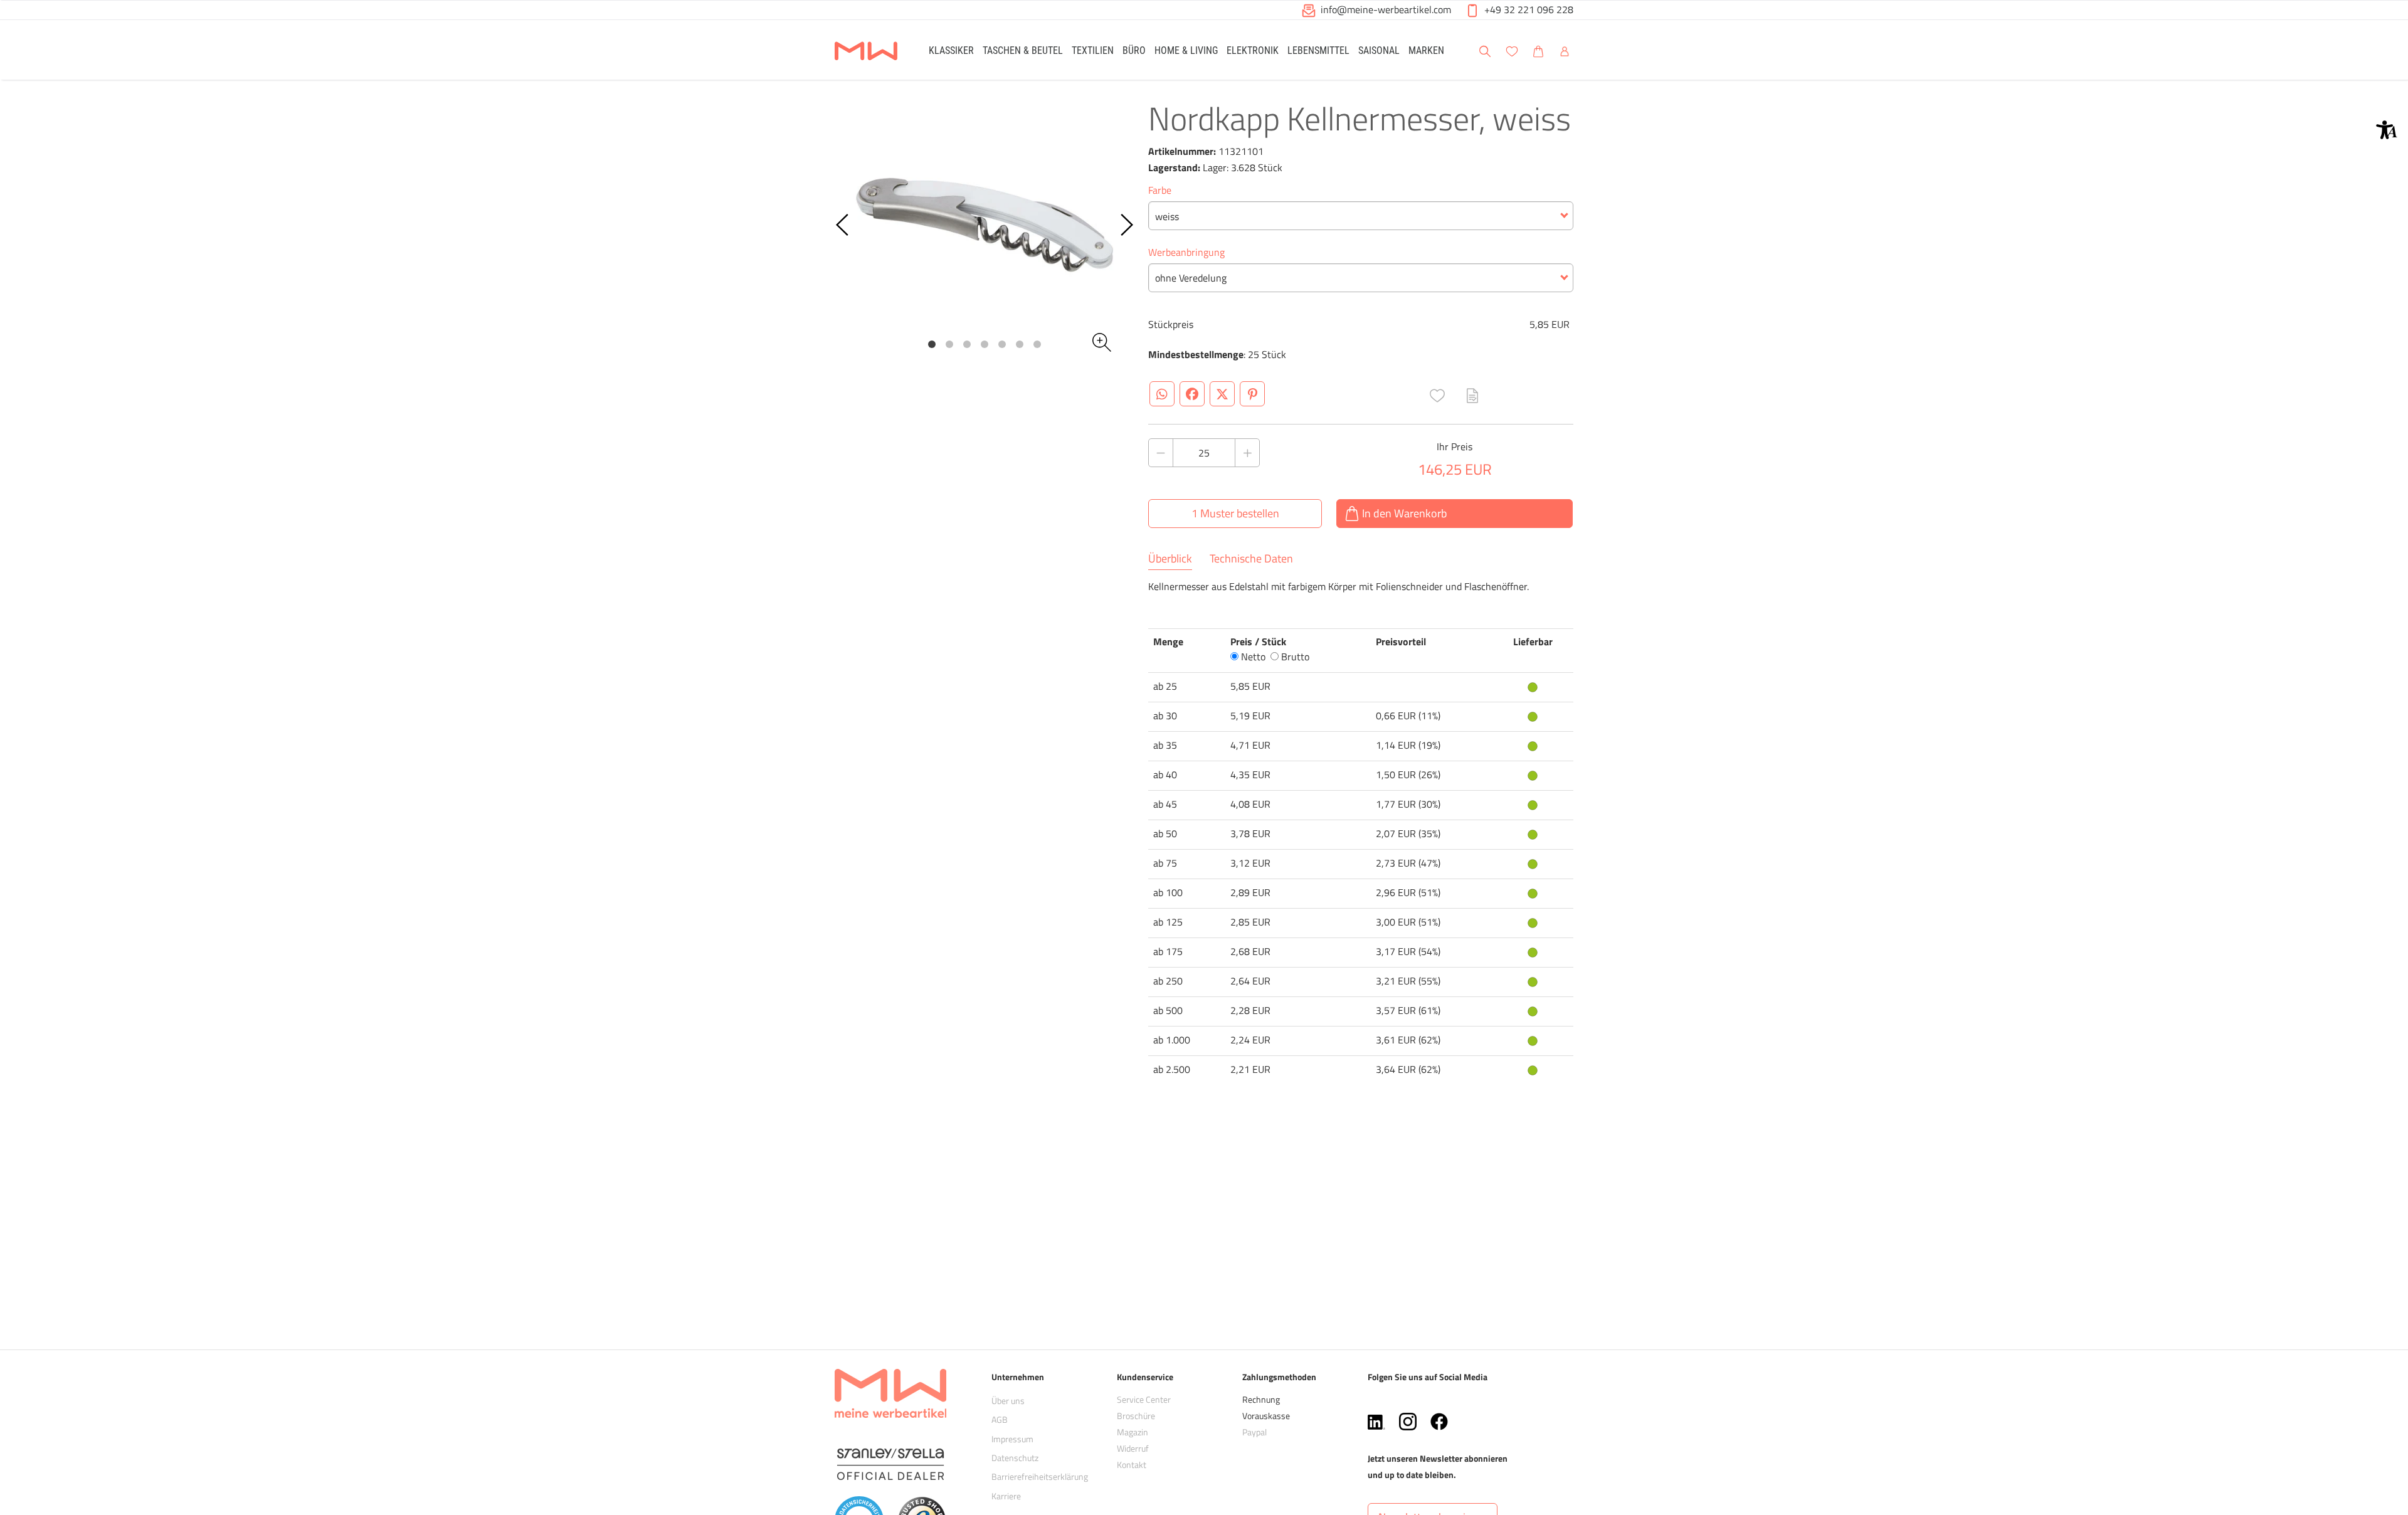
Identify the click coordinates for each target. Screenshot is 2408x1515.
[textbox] (1361, 216)
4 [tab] (985, 344)
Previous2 (843, 225)
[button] (2387, 130)
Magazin (1133, 1432)
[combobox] (1361, 216)
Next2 (1126, 225)
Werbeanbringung (1186, 252)
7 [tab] (1037, 344)
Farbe (1160, 190)
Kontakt (1132, 1465)
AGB (1000, 1419)
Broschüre (1136, 1416)
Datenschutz (1015, 1458)
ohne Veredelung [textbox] (1191, 278)
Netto (1252, 657)
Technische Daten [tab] (1251, 559)
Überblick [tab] (1170, 559)
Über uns (1008, 1401)
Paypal (1254, 1432)
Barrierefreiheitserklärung (1040, 1476)
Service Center (1144, 1399)
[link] (951, 50)
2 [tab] (949, 344)
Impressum (1012, 1439)
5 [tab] (1002, 344)
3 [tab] (967, 344)
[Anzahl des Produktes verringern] (1161, 453)
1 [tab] (932, 344)
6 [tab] (1020, 344)
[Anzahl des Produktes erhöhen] (1247, 453)
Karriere (1006, 1496)
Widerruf (1133, 1448)
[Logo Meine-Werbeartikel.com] (866, 52)
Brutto (1294, 657)
